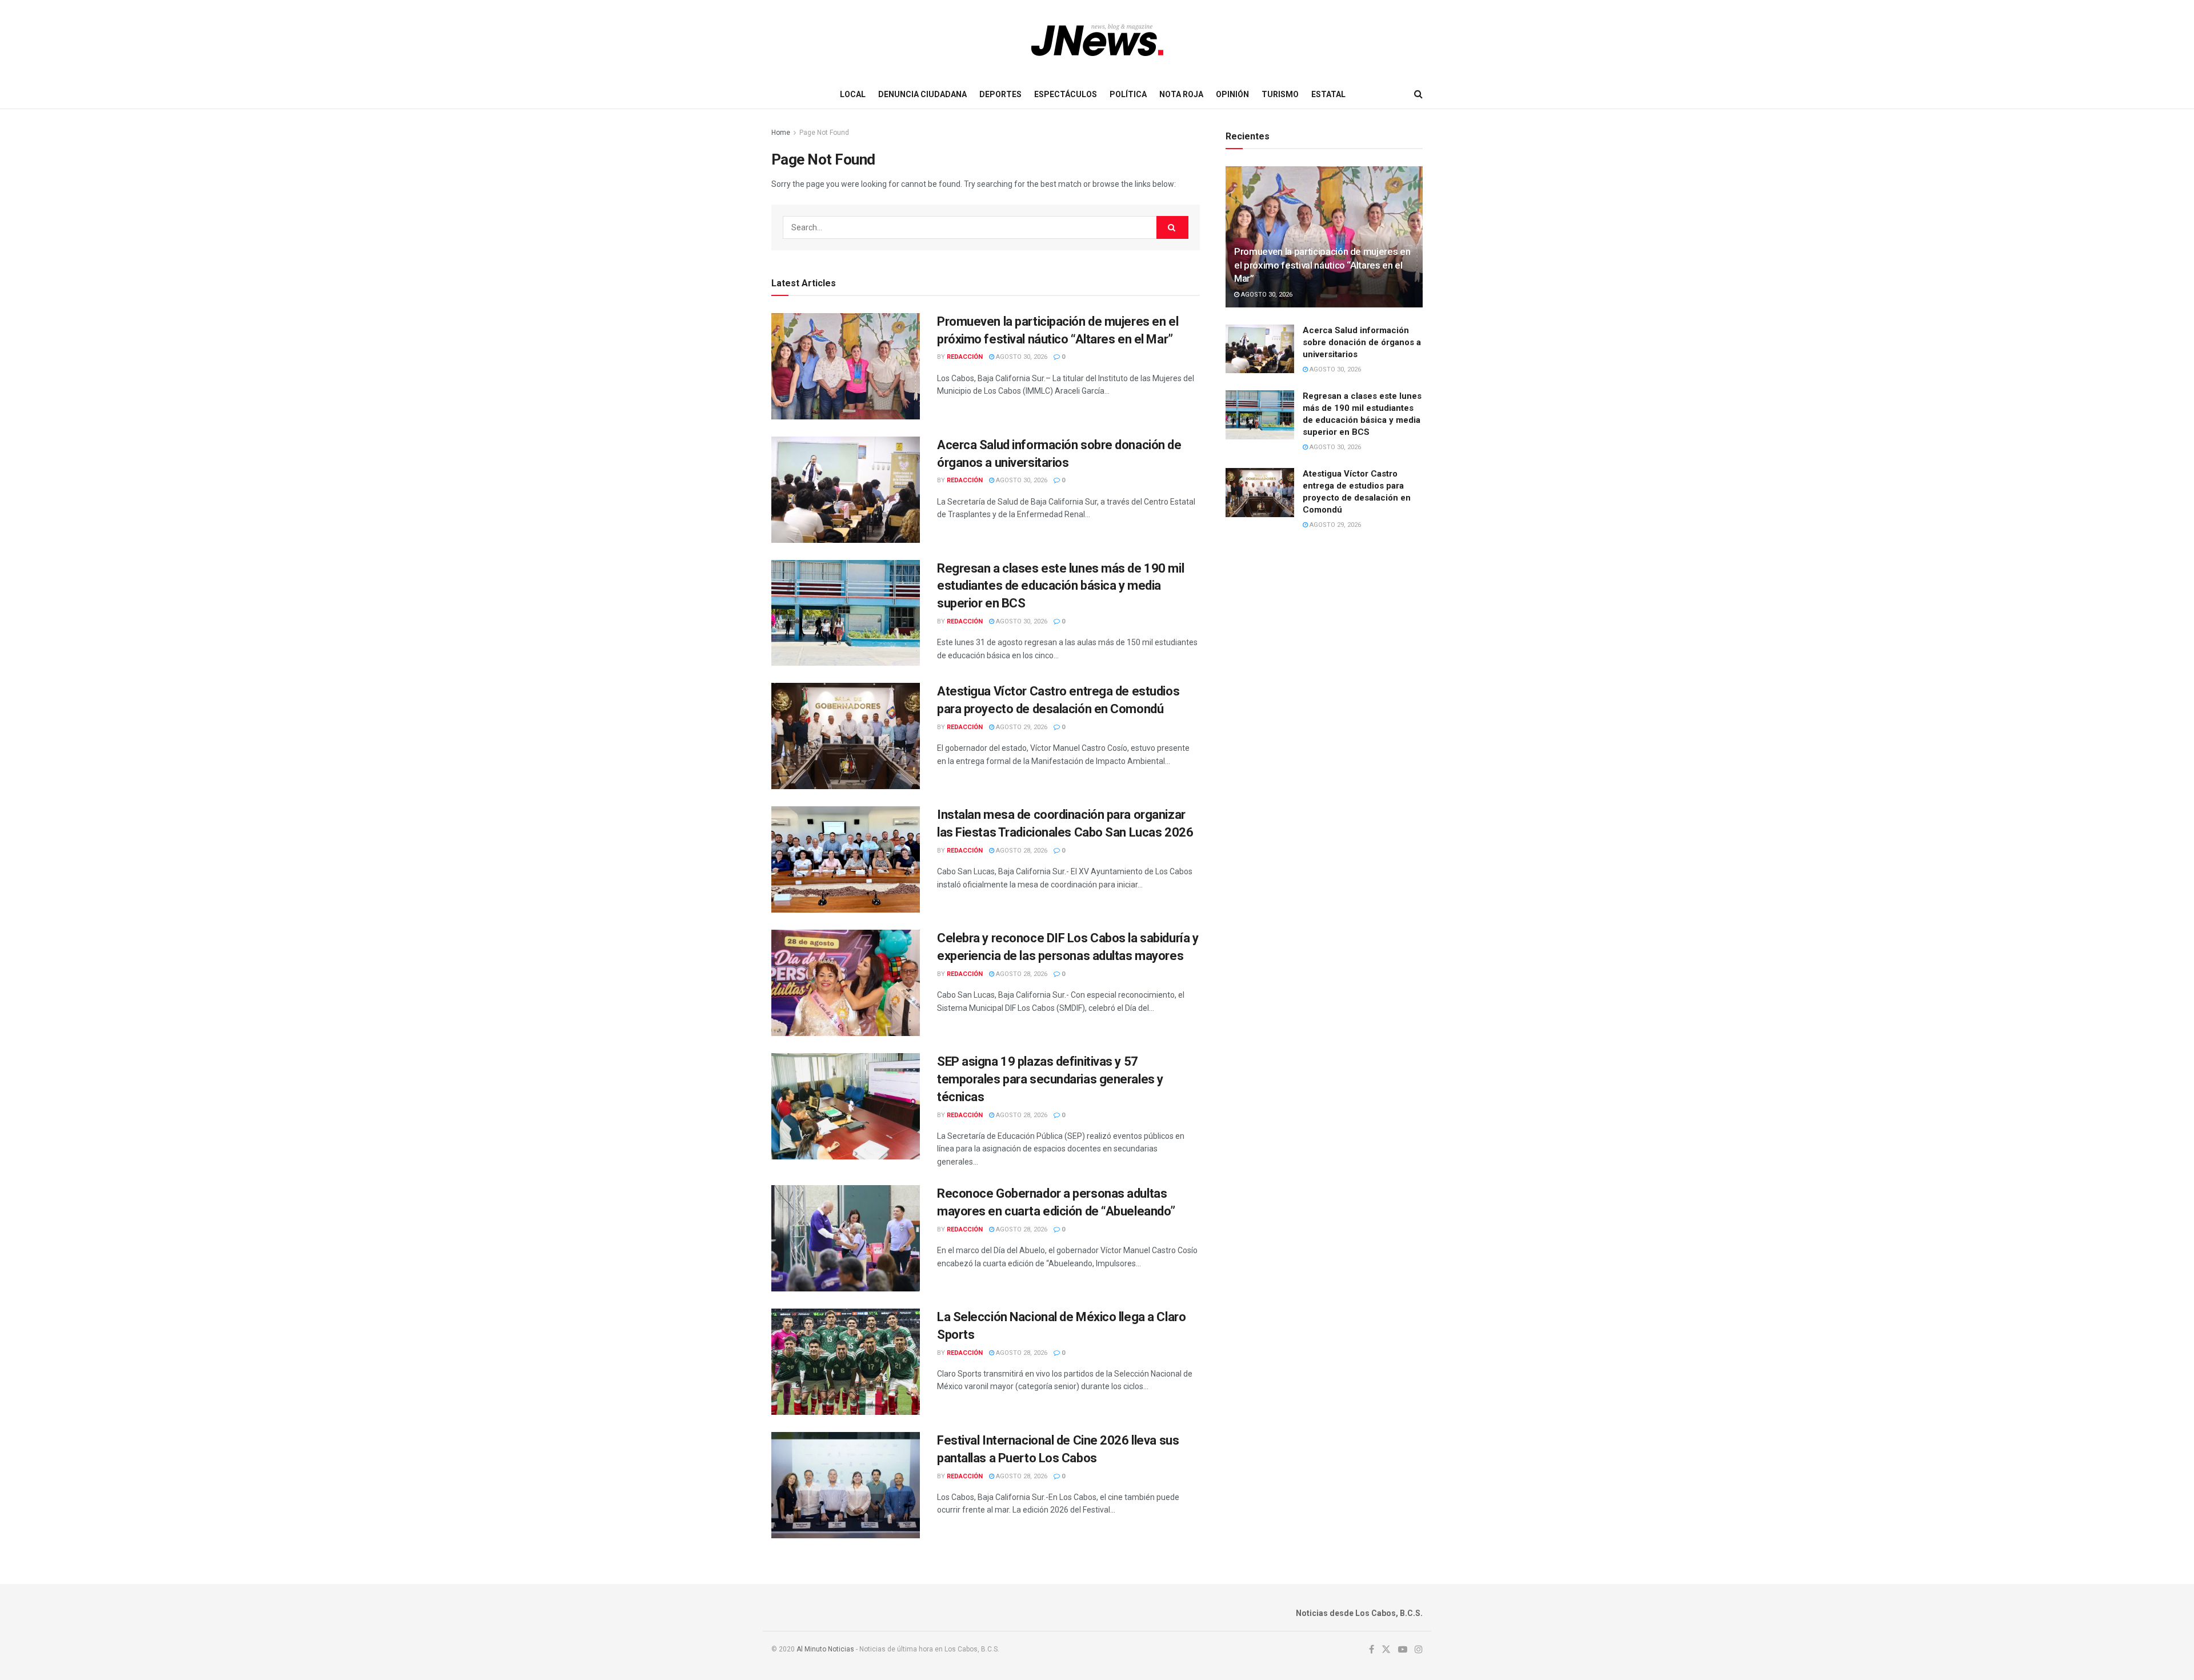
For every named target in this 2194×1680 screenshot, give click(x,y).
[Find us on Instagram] (1419, 1650)
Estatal (1328, 94)
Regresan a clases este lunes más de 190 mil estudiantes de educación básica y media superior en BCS (1060, 586)
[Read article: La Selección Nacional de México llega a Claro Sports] (846, 1362)
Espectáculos (1066, 94)
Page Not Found (824, 133)
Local (853, 94)
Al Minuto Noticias (825, 1649)
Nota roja (1181, 94)
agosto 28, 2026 (1021, 851)
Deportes (1000, 94)
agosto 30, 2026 (1021, 357)
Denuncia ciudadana (922, 94)
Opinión (1232, 94)
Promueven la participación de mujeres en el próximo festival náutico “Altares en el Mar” (1322, 265)
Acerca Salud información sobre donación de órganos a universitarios (1362, 342)
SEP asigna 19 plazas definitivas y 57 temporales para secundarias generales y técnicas (1050, 1079)
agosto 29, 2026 (1021, 727)
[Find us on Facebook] (1372, 1650)
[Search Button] (1418, 94)
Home (781, 133)
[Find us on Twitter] (1386, 1650)
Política (1128, 94)
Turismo (1280, 94)
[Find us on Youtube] (1403, 1650)
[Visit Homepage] (1097, 40)
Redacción (965, 357)
